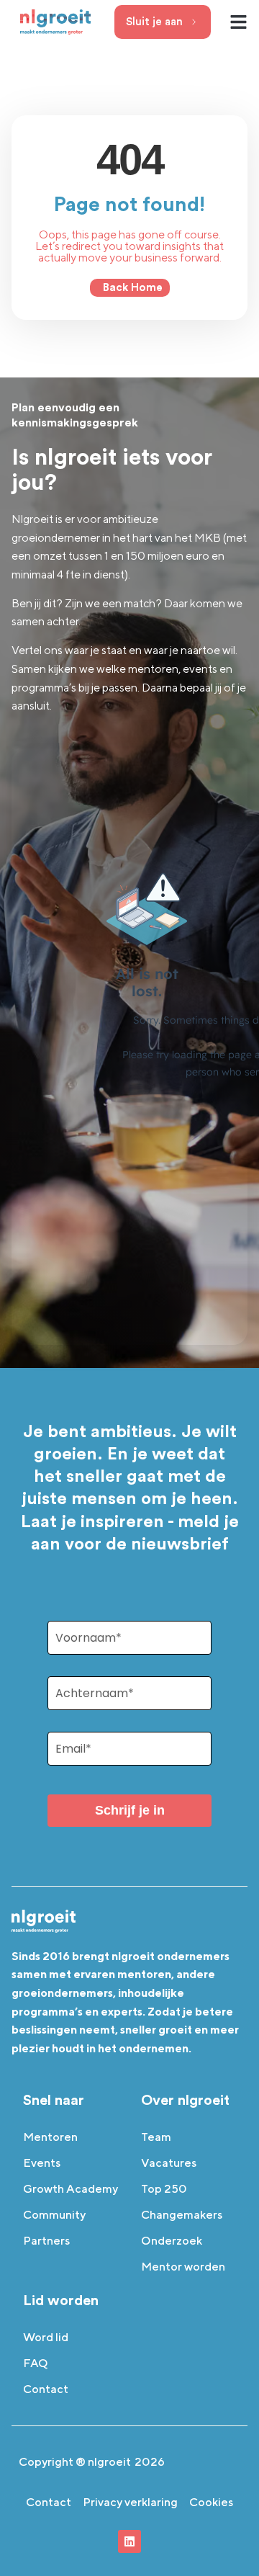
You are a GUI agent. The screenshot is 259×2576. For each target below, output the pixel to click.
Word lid (46, 2337)
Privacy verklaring (130, 2502)
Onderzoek (172, 2241)
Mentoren (50, 2137)
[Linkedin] (129, 2541)
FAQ (36, 2363)
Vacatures (169, 2163)
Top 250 (164, 2189)
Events (42, 2163)
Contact (46, 2389)
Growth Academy (71, 2189)
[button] (239, 22)
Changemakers (182, 2215)
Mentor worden (183, 2267)
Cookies (211, 2502)
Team (156, 2137)
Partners (46, 2241)
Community (54, 2215)
